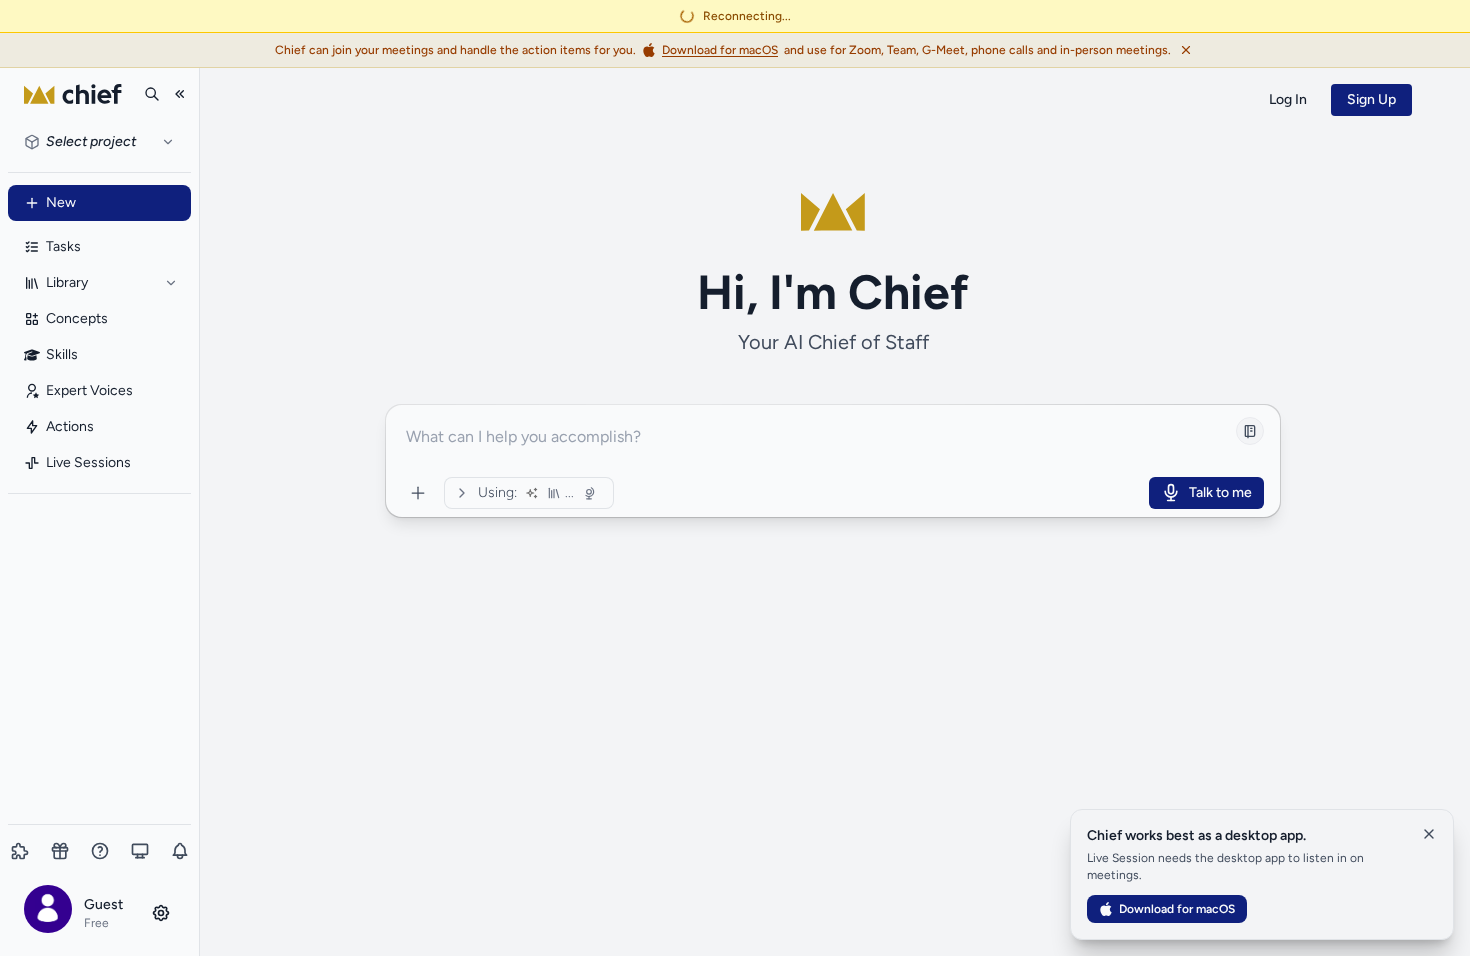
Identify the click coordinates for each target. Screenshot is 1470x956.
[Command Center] (418, 493)
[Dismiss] (1186, 50)
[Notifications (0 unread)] (180, 851)
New (61, 202)
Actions (70, 426)
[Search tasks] (152, 94)
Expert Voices (89, 390)
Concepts (77, 318)
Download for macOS (1177, 909)
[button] (99, 912)
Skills (62, 354)
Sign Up (1371, 99)
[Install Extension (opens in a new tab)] (20, 851)
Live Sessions (88, 462)
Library (67, 282)
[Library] (171, 283)
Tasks (63, 246)
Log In (1288, 99)
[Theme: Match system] (140, 851)
